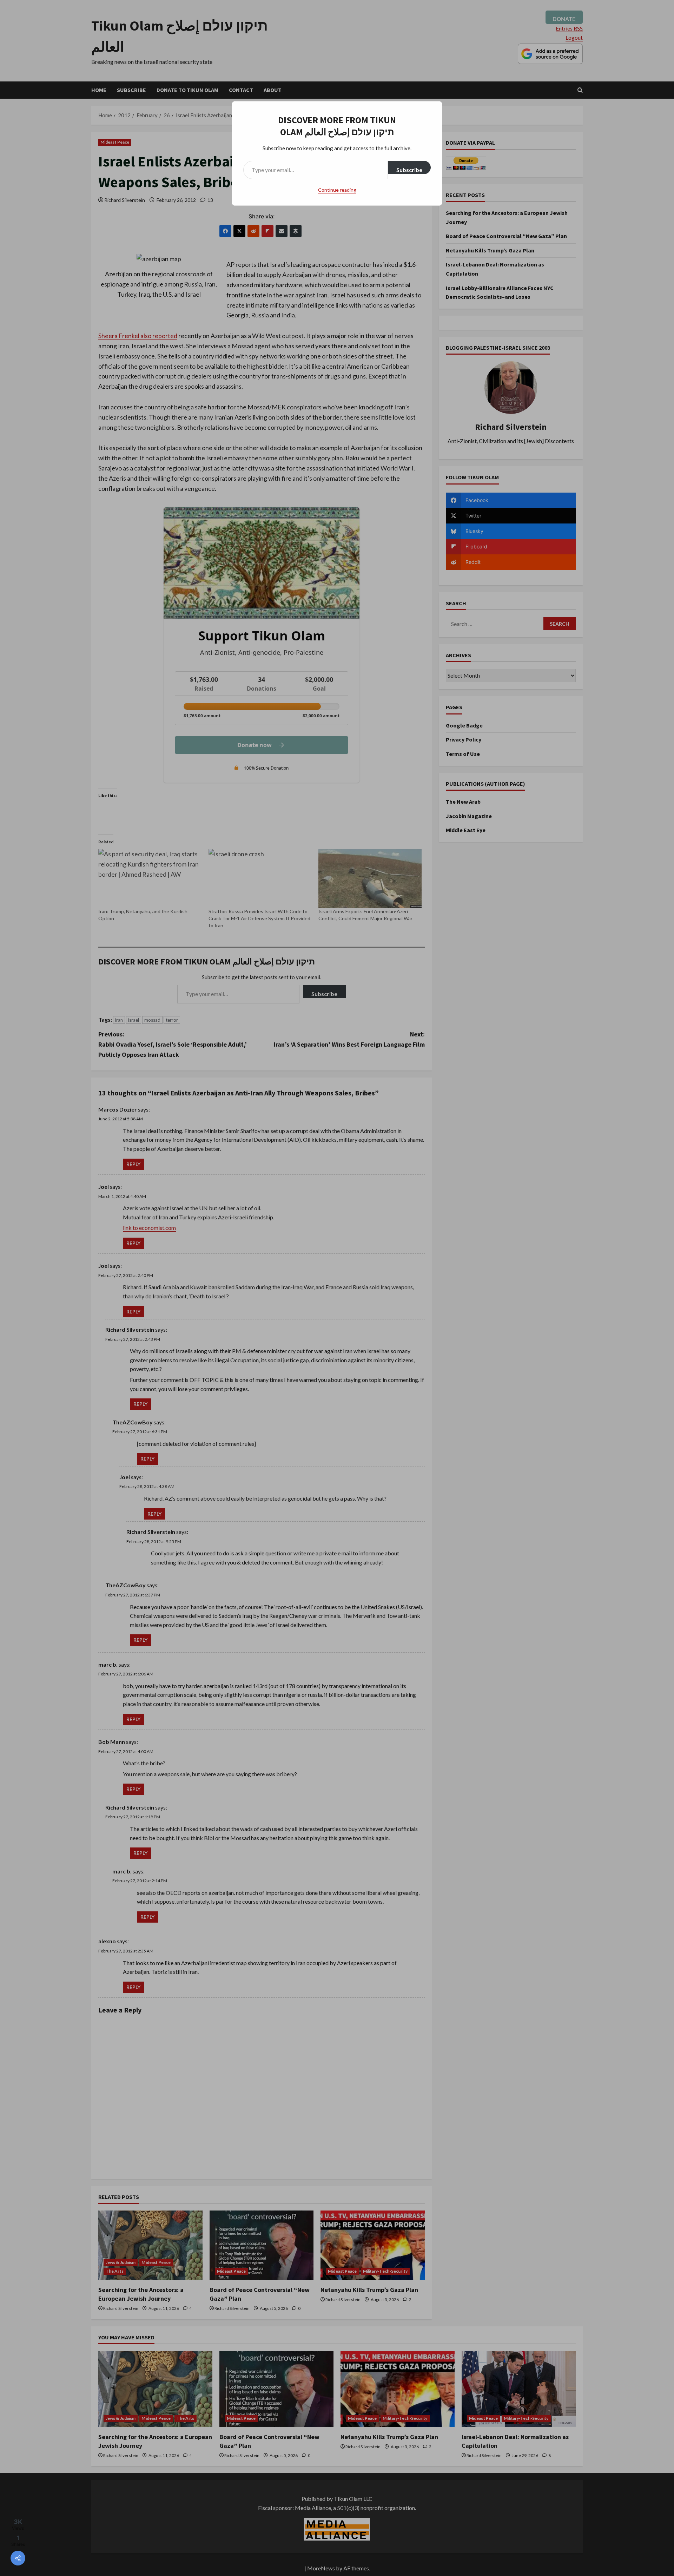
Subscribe (409, 170)
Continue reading (337, 190)
